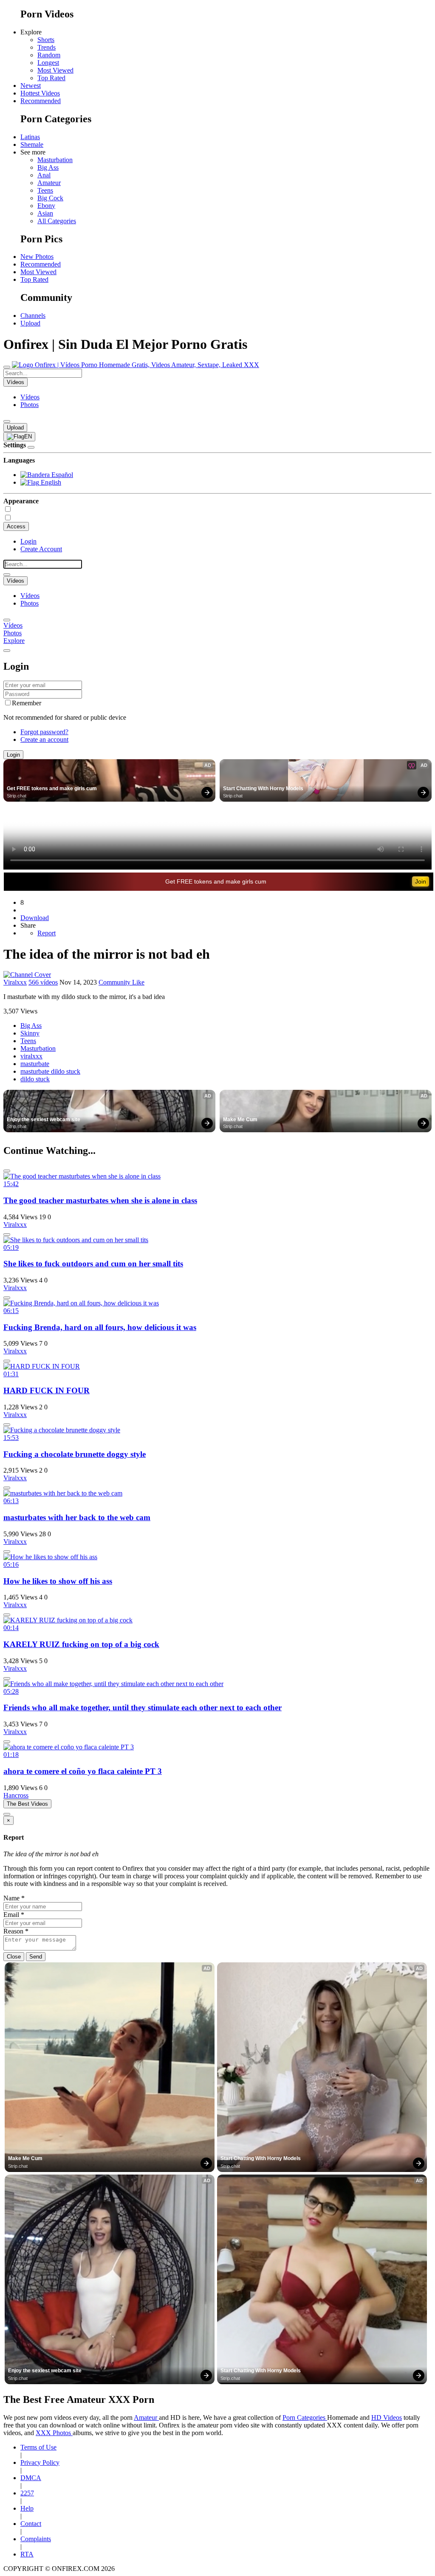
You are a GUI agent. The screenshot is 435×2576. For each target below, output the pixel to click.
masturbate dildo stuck (50, 1071)
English (50, 482)
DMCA (31, 2478)
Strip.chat (17, 796)
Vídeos (30, 397)
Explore (14, 641)
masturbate (35, 1064)
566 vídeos (43, 982)
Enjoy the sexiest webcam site (44, 1120)
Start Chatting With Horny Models (263, 789)
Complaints (36, 2539)
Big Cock (50, 198)
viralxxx (31, 1056)
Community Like (121, 982)
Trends (47, 47)
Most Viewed (55, 70)
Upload (30, 323)
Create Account (41, 549)
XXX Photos (54, 2433)
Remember (27, 703)
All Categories (57, 221)
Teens (45, 190)
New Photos (37, 257)
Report (47, 933)
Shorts (46, 40)
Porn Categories (305, 2417)
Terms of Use (38, 2447)
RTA (27, 2554)
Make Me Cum (240, 1120)
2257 (27, 2493)
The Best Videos (27, 1804)
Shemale (32, 145)
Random (49, 55)
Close (14, 1957)
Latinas (30, 137)
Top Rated (51, 78)
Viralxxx (15, 982)
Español (61, 475)
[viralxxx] (27, 975)
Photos (30, 405)
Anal (44, 175)
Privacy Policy (40, 2462)
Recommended (41, 101)
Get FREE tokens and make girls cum (52, 789)
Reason (16, 1931)
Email (14, 1915)
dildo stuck (35, 1079)
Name (14, 1898)
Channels (33, 316)
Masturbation (55, 160)
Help (27, 2508)
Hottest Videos (40, 93)
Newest (31, 86)
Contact (31, 2524)
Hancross (16, 1795)
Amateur (49, 183)
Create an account (44, 739)
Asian (45, 213)
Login (28, 541)
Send (36, 1957)
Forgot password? (44, 732)
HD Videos (387, 2417)
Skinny (30, 1033)
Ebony (46, 206)
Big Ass (48, 167)
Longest (48, 63)
